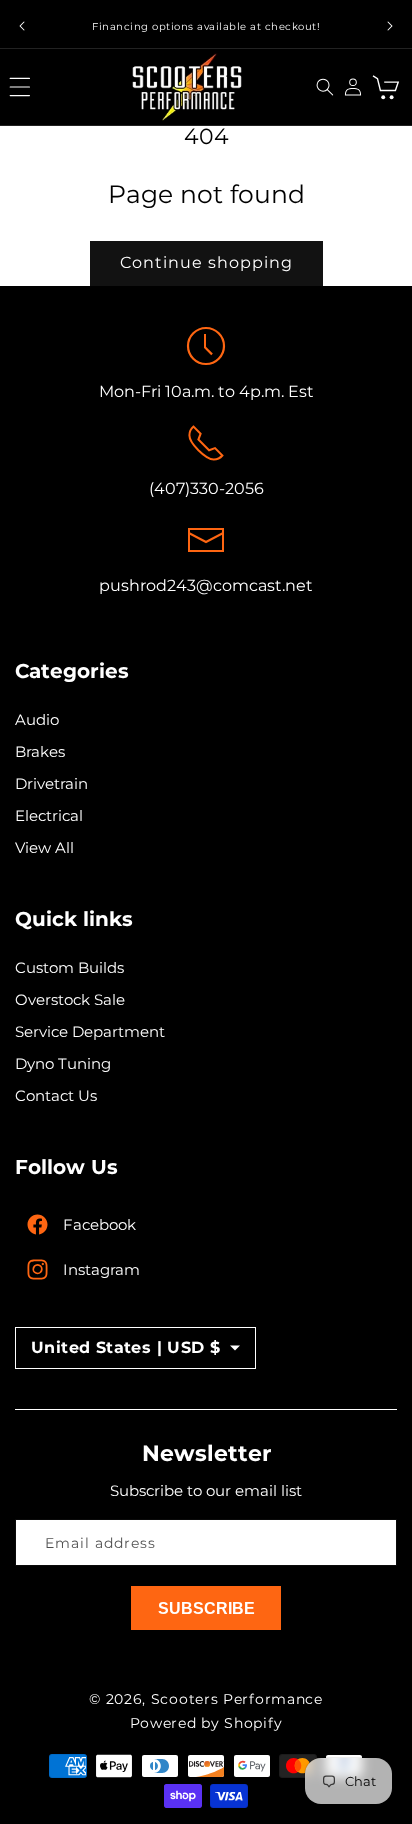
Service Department (90, 1031)
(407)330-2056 (206, 488)
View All (44, 847)
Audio (37, 719)
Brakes (40, 751)
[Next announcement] (390, 26)
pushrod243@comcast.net (206, 585)
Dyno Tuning (63, 1063)
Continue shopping (206, 262)
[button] (25, 87)
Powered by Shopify (206, 1723)
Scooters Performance (237, 1699)
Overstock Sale (70, 999)
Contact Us (56, 1095)
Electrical (49, 815)
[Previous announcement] (22, 26)
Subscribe (206, 1608)
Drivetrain (51, 783)
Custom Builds (69, 967)
